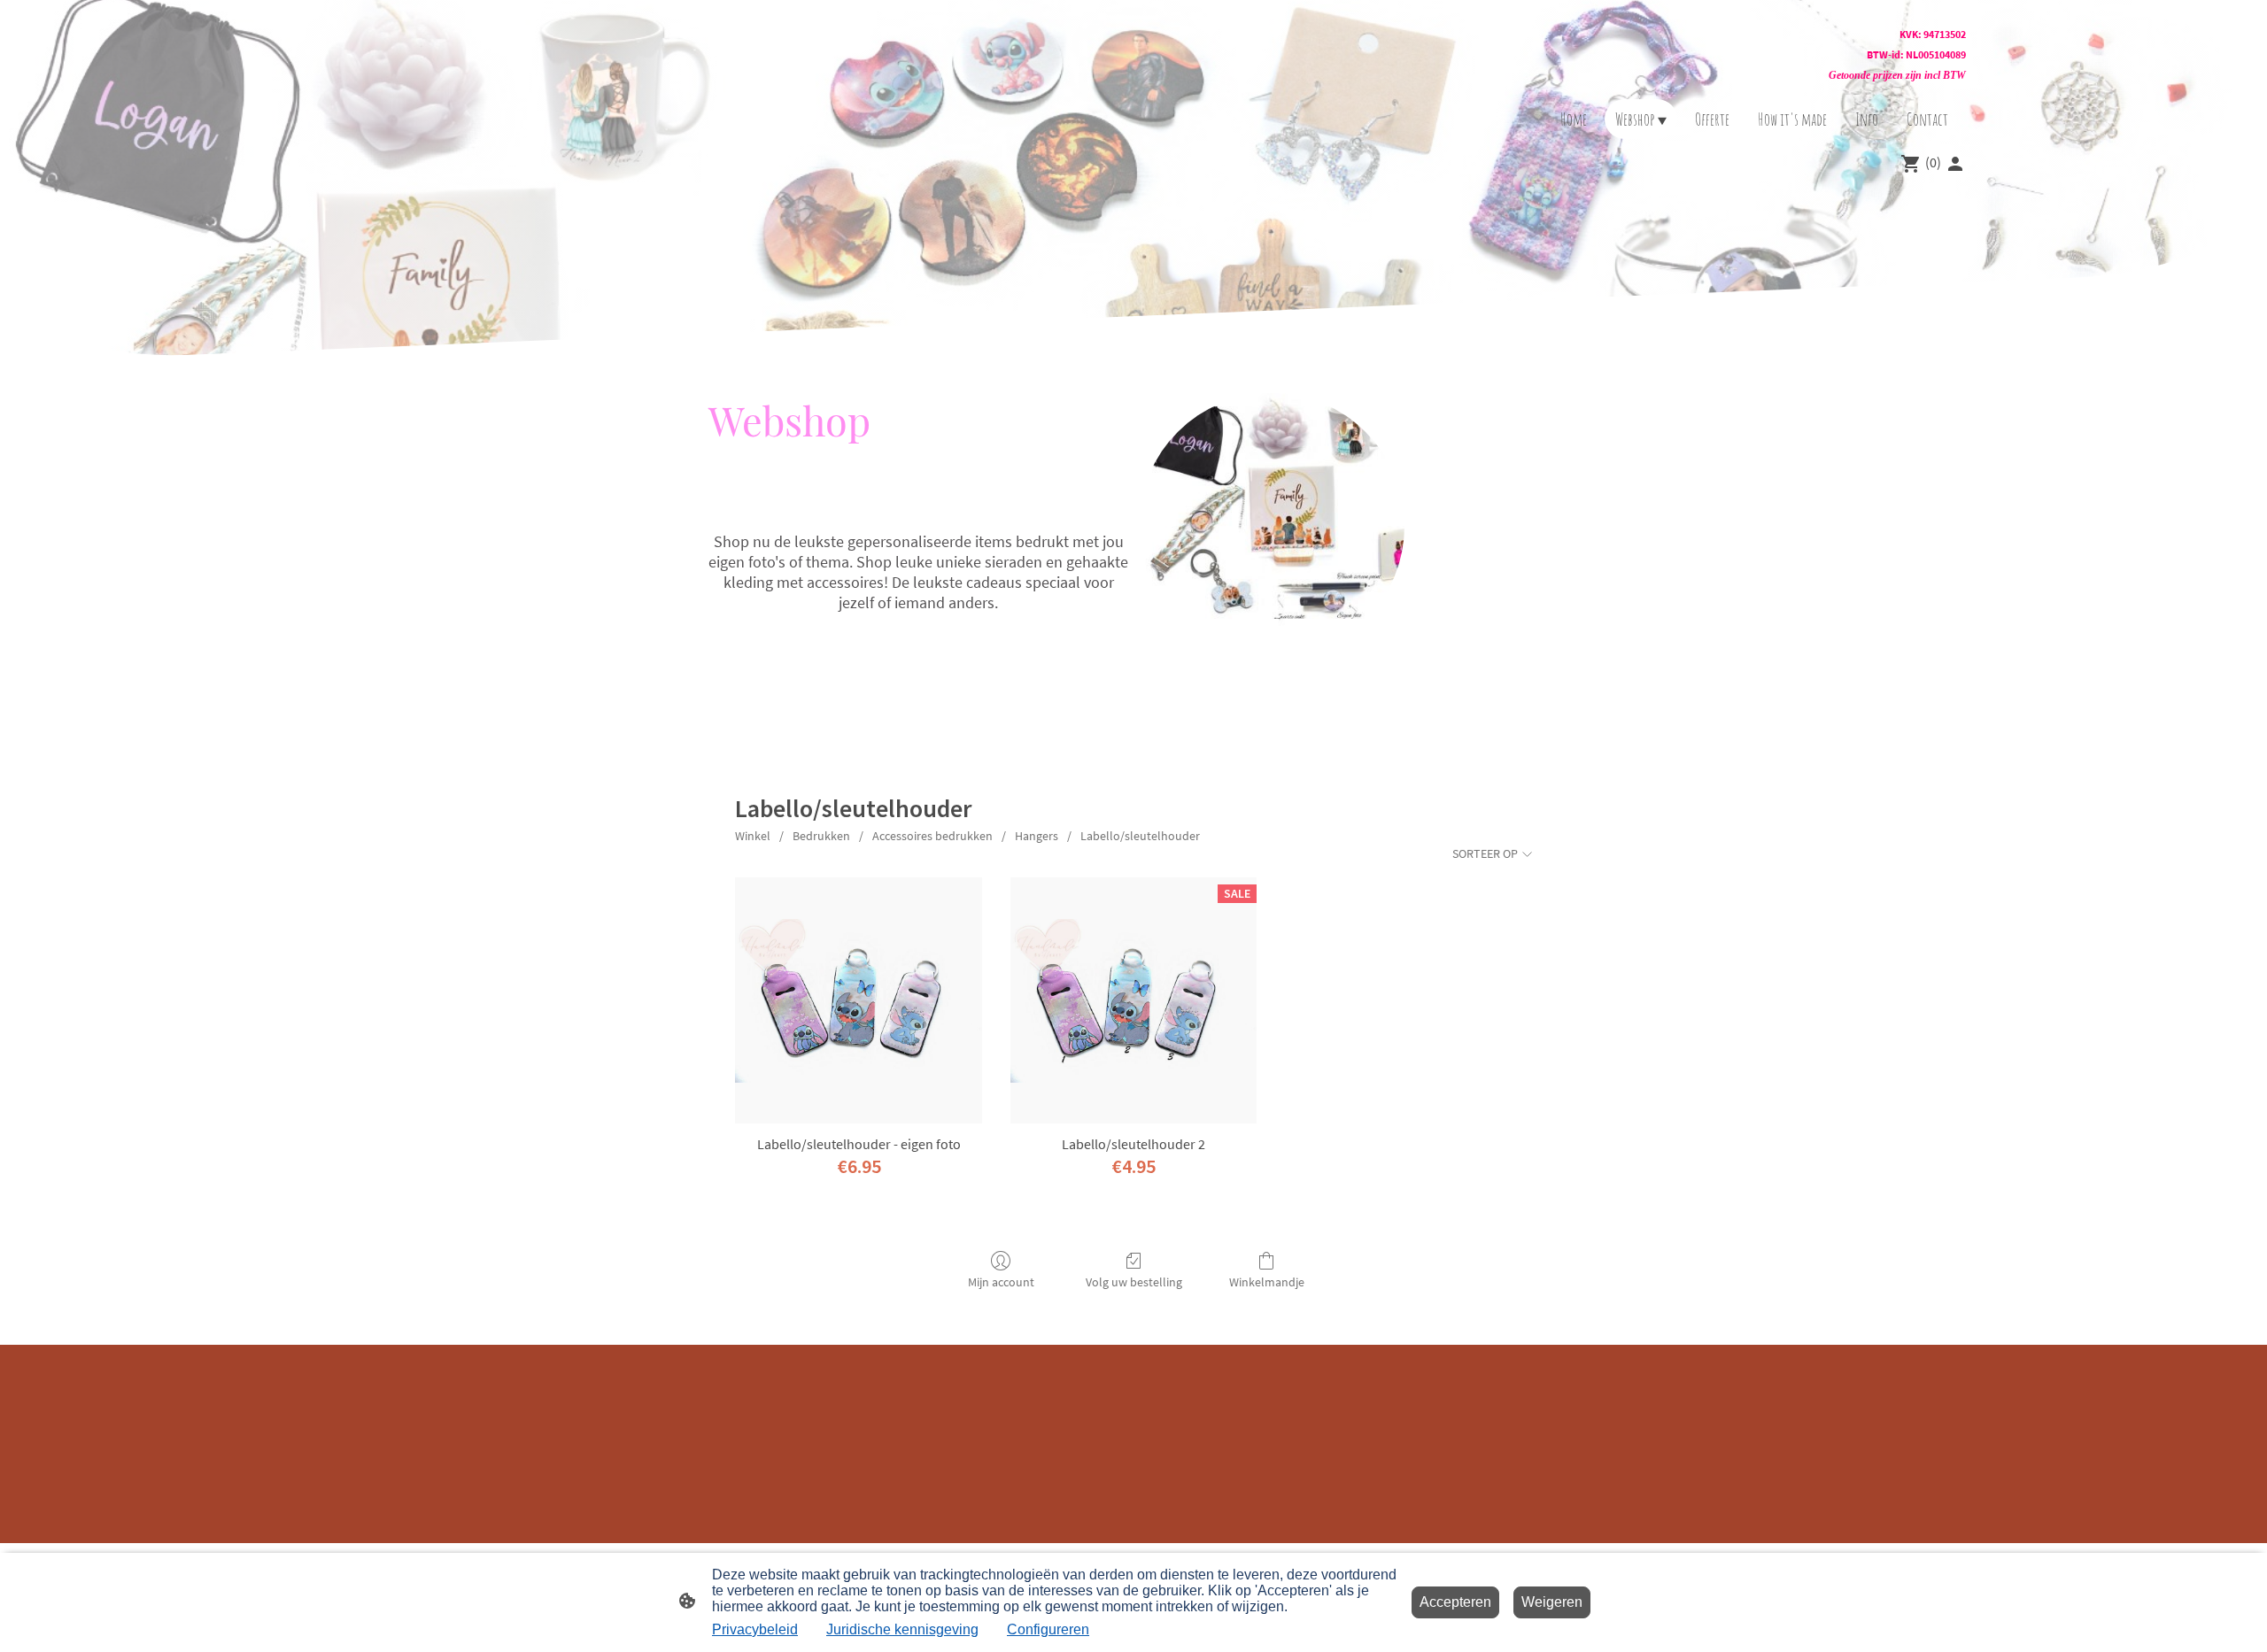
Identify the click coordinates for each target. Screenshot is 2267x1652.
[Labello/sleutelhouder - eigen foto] (859, 1001)
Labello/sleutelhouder (1140, 836)
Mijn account (1001, 1282)
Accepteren (1455, 1602)
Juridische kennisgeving (902, 1629)
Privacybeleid (755, 1629)
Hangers (1037, 836)
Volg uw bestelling (1134, 1282)
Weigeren (1552, 1602)
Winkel (753, 836)
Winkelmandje (1267, 1282)
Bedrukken (821, 836)
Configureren (1048, 1629)
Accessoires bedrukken (932, 836)
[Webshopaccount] (1955, 164)
